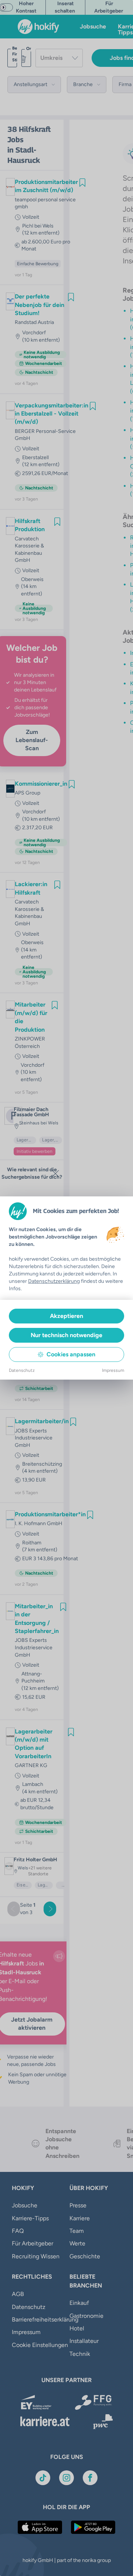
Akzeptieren (66, 1316)
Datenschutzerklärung (54, 1281)
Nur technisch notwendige (66, 1335)
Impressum (113, 1370)
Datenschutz (22, 1370)
